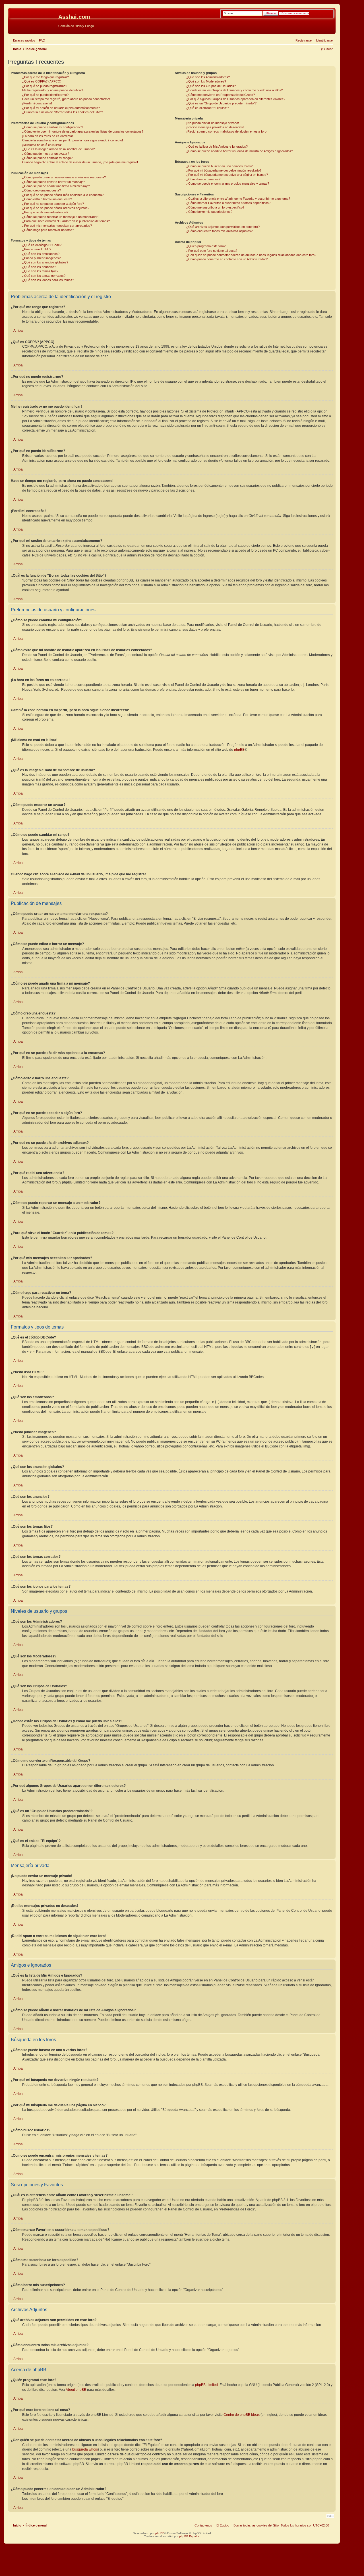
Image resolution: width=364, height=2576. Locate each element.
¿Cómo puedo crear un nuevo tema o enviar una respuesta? (64, 177)
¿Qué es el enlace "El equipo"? (208, 108)
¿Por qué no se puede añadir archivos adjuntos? (56, 208)
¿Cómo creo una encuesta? (42, 190)
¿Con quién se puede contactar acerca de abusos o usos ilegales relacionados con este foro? (251, 255)
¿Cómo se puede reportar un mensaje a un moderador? (61, 217)
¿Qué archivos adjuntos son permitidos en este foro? (223, 227)
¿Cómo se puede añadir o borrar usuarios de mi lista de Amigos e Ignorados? (240, 151)
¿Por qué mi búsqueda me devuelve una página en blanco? (227, 175)
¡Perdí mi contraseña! (37, 103)
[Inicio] (34, 18)
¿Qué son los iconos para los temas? (48, 280)
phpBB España (189, 2536)
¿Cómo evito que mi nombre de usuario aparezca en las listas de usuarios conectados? (83, 131)
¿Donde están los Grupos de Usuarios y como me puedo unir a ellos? (234, 90)
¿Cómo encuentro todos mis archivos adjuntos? (219, 231)
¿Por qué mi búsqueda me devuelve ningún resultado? (224, 170)
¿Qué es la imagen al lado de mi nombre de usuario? (58, 149)
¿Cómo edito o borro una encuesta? (47, 199)
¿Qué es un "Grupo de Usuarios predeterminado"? (221, 103)
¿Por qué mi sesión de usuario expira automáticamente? (61, 108)
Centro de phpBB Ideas (242, 2415)
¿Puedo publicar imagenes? (41, 258)
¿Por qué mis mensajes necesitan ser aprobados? (57, 226)
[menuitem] (41, 40)
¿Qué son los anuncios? (39, 267)
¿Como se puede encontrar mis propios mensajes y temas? (228, 183)
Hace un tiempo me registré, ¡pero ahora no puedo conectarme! (66, 99)
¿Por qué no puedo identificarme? (45, 95)
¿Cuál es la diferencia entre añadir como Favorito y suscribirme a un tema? (238, 199)
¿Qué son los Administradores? (208, 77)
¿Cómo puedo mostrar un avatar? (46, 154)
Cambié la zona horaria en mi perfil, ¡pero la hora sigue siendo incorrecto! (73, 140)
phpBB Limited (206, 2385)
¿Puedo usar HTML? (37, 249)
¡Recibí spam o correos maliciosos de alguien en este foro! (227, 131)
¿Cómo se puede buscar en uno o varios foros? (219, 166)
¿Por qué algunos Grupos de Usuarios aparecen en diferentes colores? (236, 99)
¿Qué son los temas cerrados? (44, 276)
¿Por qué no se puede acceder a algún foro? (53, 204)
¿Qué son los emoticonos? (41, 254)
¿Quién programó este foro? (206, 246)
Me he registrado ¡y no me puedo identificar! (52, 90)
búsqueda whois (85, 2449)
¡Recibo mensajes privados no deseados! (215, 127)
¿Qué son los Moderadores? (206, 81)
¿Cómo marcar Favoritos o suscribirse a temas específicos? (228, 203)
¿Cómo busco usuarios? (203, 179)
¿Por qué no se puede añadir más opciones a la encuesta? (63, 195)
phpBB (239, 750)
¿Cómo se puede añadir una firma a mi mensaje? (56, 186)
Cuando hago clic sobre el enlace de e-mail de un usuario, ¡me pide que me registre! (80, 162)
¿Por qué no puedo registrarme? (45, 86)
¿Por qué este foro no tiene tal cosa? (212, 251)
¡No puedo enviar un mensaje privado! (213, 123)
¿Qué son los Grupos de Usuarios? (211, 86)
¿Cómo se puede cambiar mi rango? (47, 158)
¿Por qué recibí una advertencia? (45, 212)
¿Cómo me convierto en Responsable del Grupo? (221, 95)
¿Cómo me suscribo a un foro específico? (215, 207)
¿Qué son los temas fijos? (40, 271)
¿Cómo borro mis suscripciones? (209, 212)
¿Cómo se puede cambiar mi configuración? (53, 127)
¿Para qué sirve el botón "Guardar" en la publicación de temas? (66, 221)
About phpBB (76, 2390)
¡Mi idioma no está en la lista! (42, 145)
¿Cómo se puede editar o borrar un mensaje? (54, 182)
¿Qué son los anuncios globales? (45, 262)
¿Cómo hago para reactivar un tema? (48, 230)
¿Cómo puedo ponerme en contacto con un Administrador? (227, 259)
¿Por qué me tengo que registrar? (45, 77)
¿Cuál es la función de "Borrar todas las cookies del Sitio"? (63, 112)
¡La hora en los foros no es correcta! (47, 136)
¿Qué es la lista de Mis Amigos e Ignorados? (217, 147)
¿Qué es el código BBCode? (42, 245)
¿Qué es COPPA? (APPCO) (42, 81)
